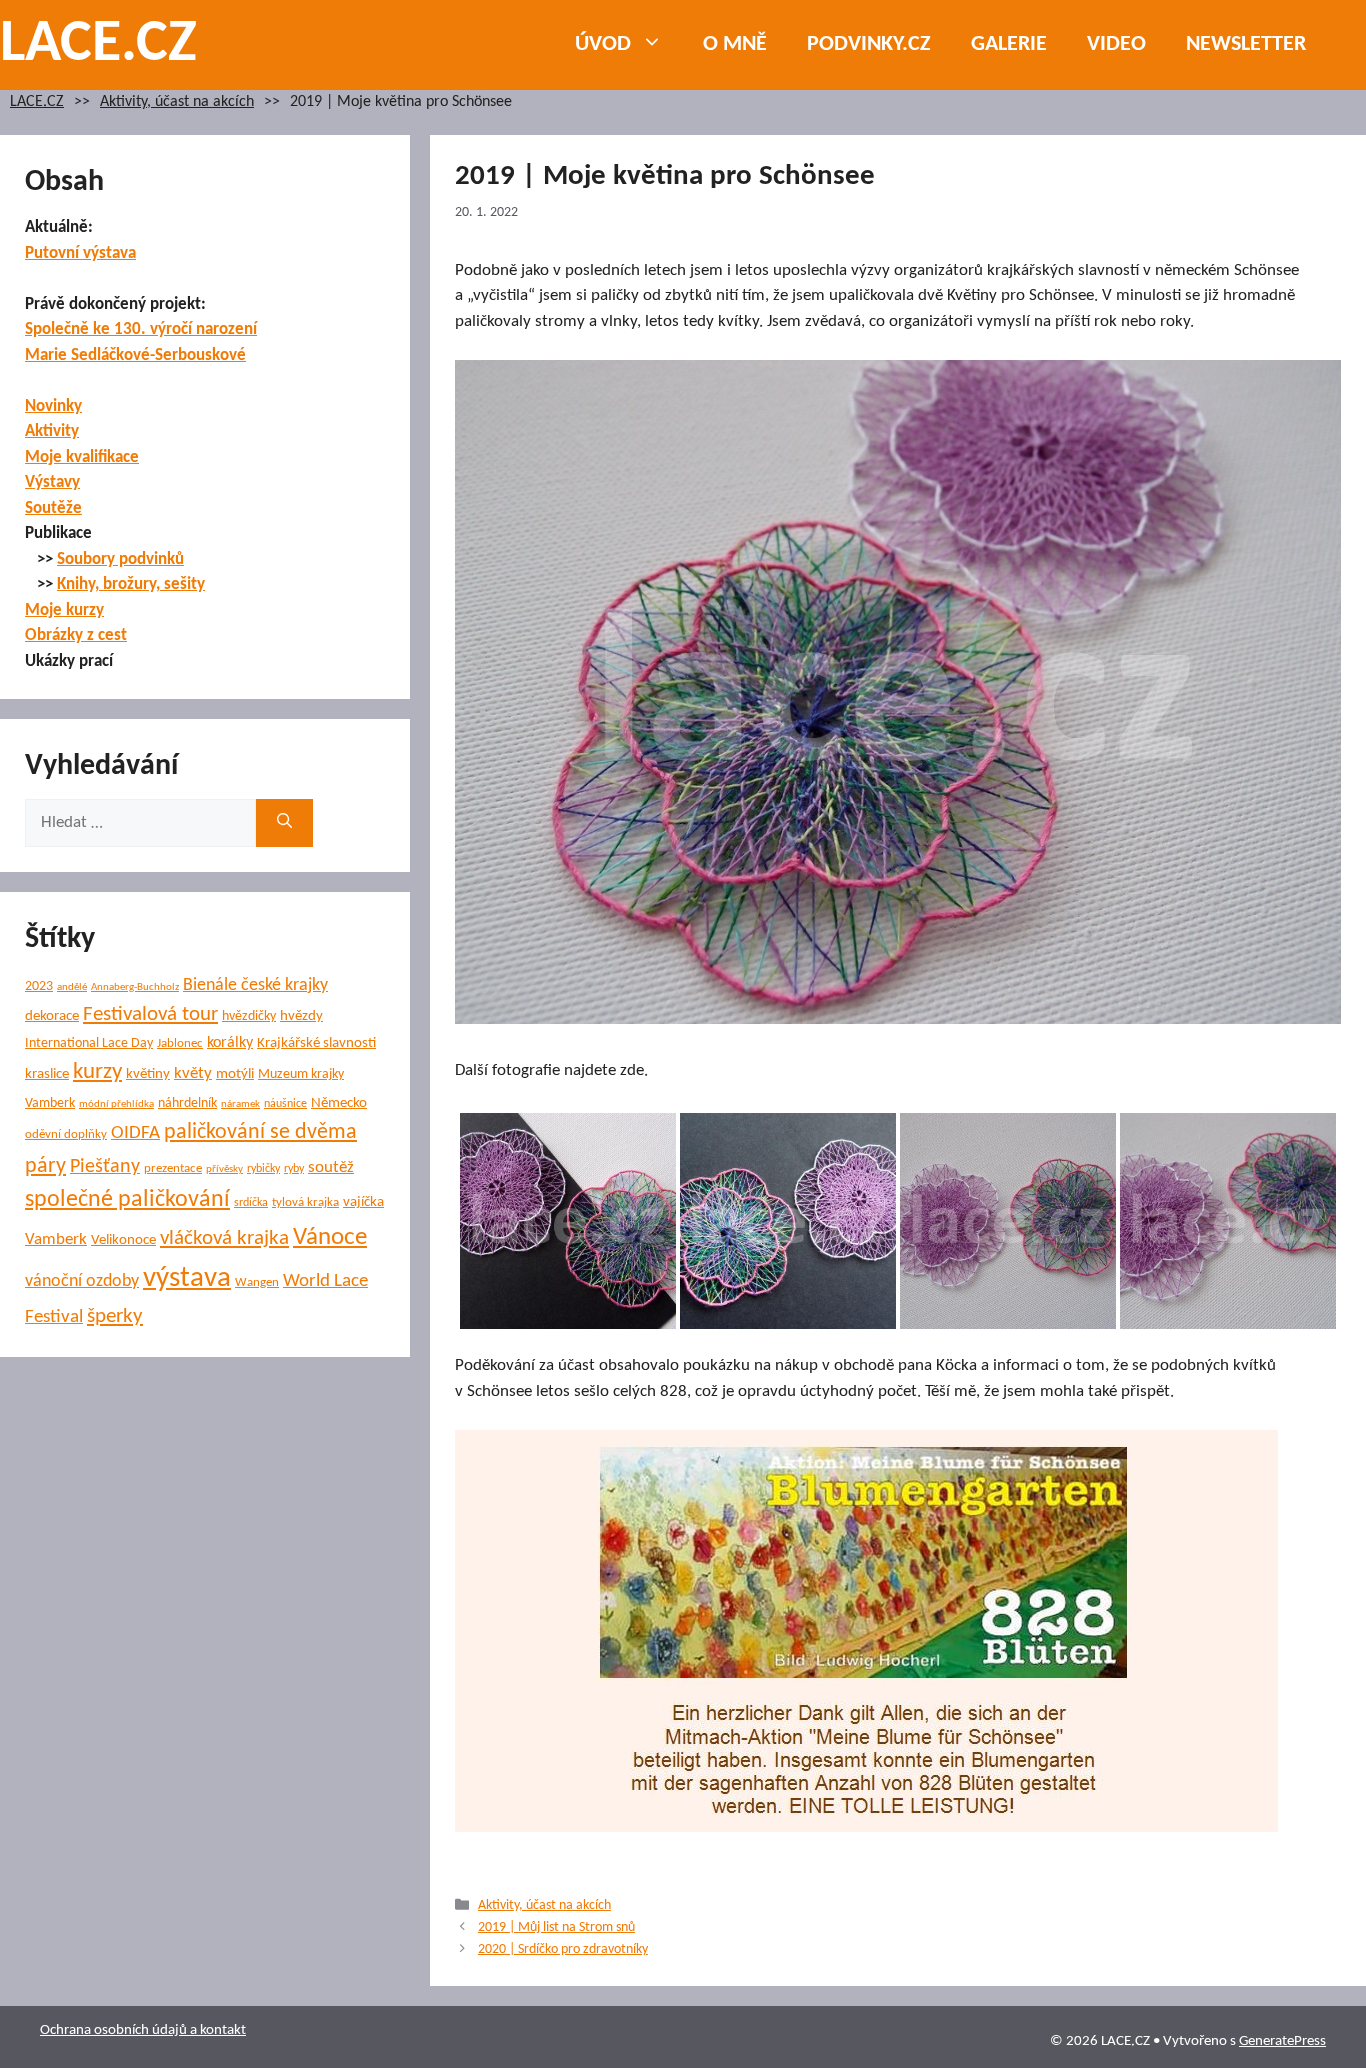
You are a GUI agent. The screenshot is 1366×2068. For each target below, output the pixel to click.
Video (1116, 44)
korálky (230, 1043)
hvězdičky (249, 1016)
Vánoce (330, 1237)
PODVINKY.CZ (869, 44)
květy (193, 1073)
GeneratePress (1282, 2041)
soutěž (331, 1168)
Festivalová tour (150, 1014)
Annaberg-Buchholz (135, 987)
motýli (235, 1074)
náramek (240, 1104)
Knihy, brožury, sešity (131, 584)
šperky (115, 1316)
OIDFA (135, 1133)
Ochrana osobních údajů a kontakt (143, 2030)
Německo (339, 1103)
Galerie (1009, 44)
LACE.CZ (98, 45)
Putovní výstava (80, 253)
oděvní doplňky (66, 1134)
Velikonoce (123, 1240)
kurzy (97, 1072)
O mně (735, 44)
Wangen (257, 1282)
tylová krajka (305, 1202)
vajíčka (363, 1202)
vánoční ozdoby (82, 1281)
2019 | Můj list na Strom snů (556, 1927)
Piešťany (105, 1167)
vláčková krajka (224, 1238)
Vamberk (56, 1240)
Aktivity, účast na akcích (177, 102)
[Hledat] (284, 823)
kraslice (47, 1074)
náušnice (285, 1104)
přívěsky (224, 1169)
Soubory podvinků (120, 559)
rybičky (263, 1169)
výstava (187, 1278)
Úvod (603, 44)
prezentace (173, 1168)
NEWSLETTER (1246, 44)
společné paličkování (127, 1200)
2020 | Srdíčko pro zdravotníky (563, 1949)
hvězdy (301, 1016)
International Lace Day (89, 1043)
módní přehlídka (116, 1104)
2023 (39, 986)
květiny (148, 1074)
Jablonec (180, 1043)
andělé (72, 987)
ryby (294, 1169)
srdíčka (251, 1203)
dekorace (52, 1016)
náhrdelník (187, 1103)
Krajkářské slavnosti (316, 1043)
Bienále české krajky (255, 985)
